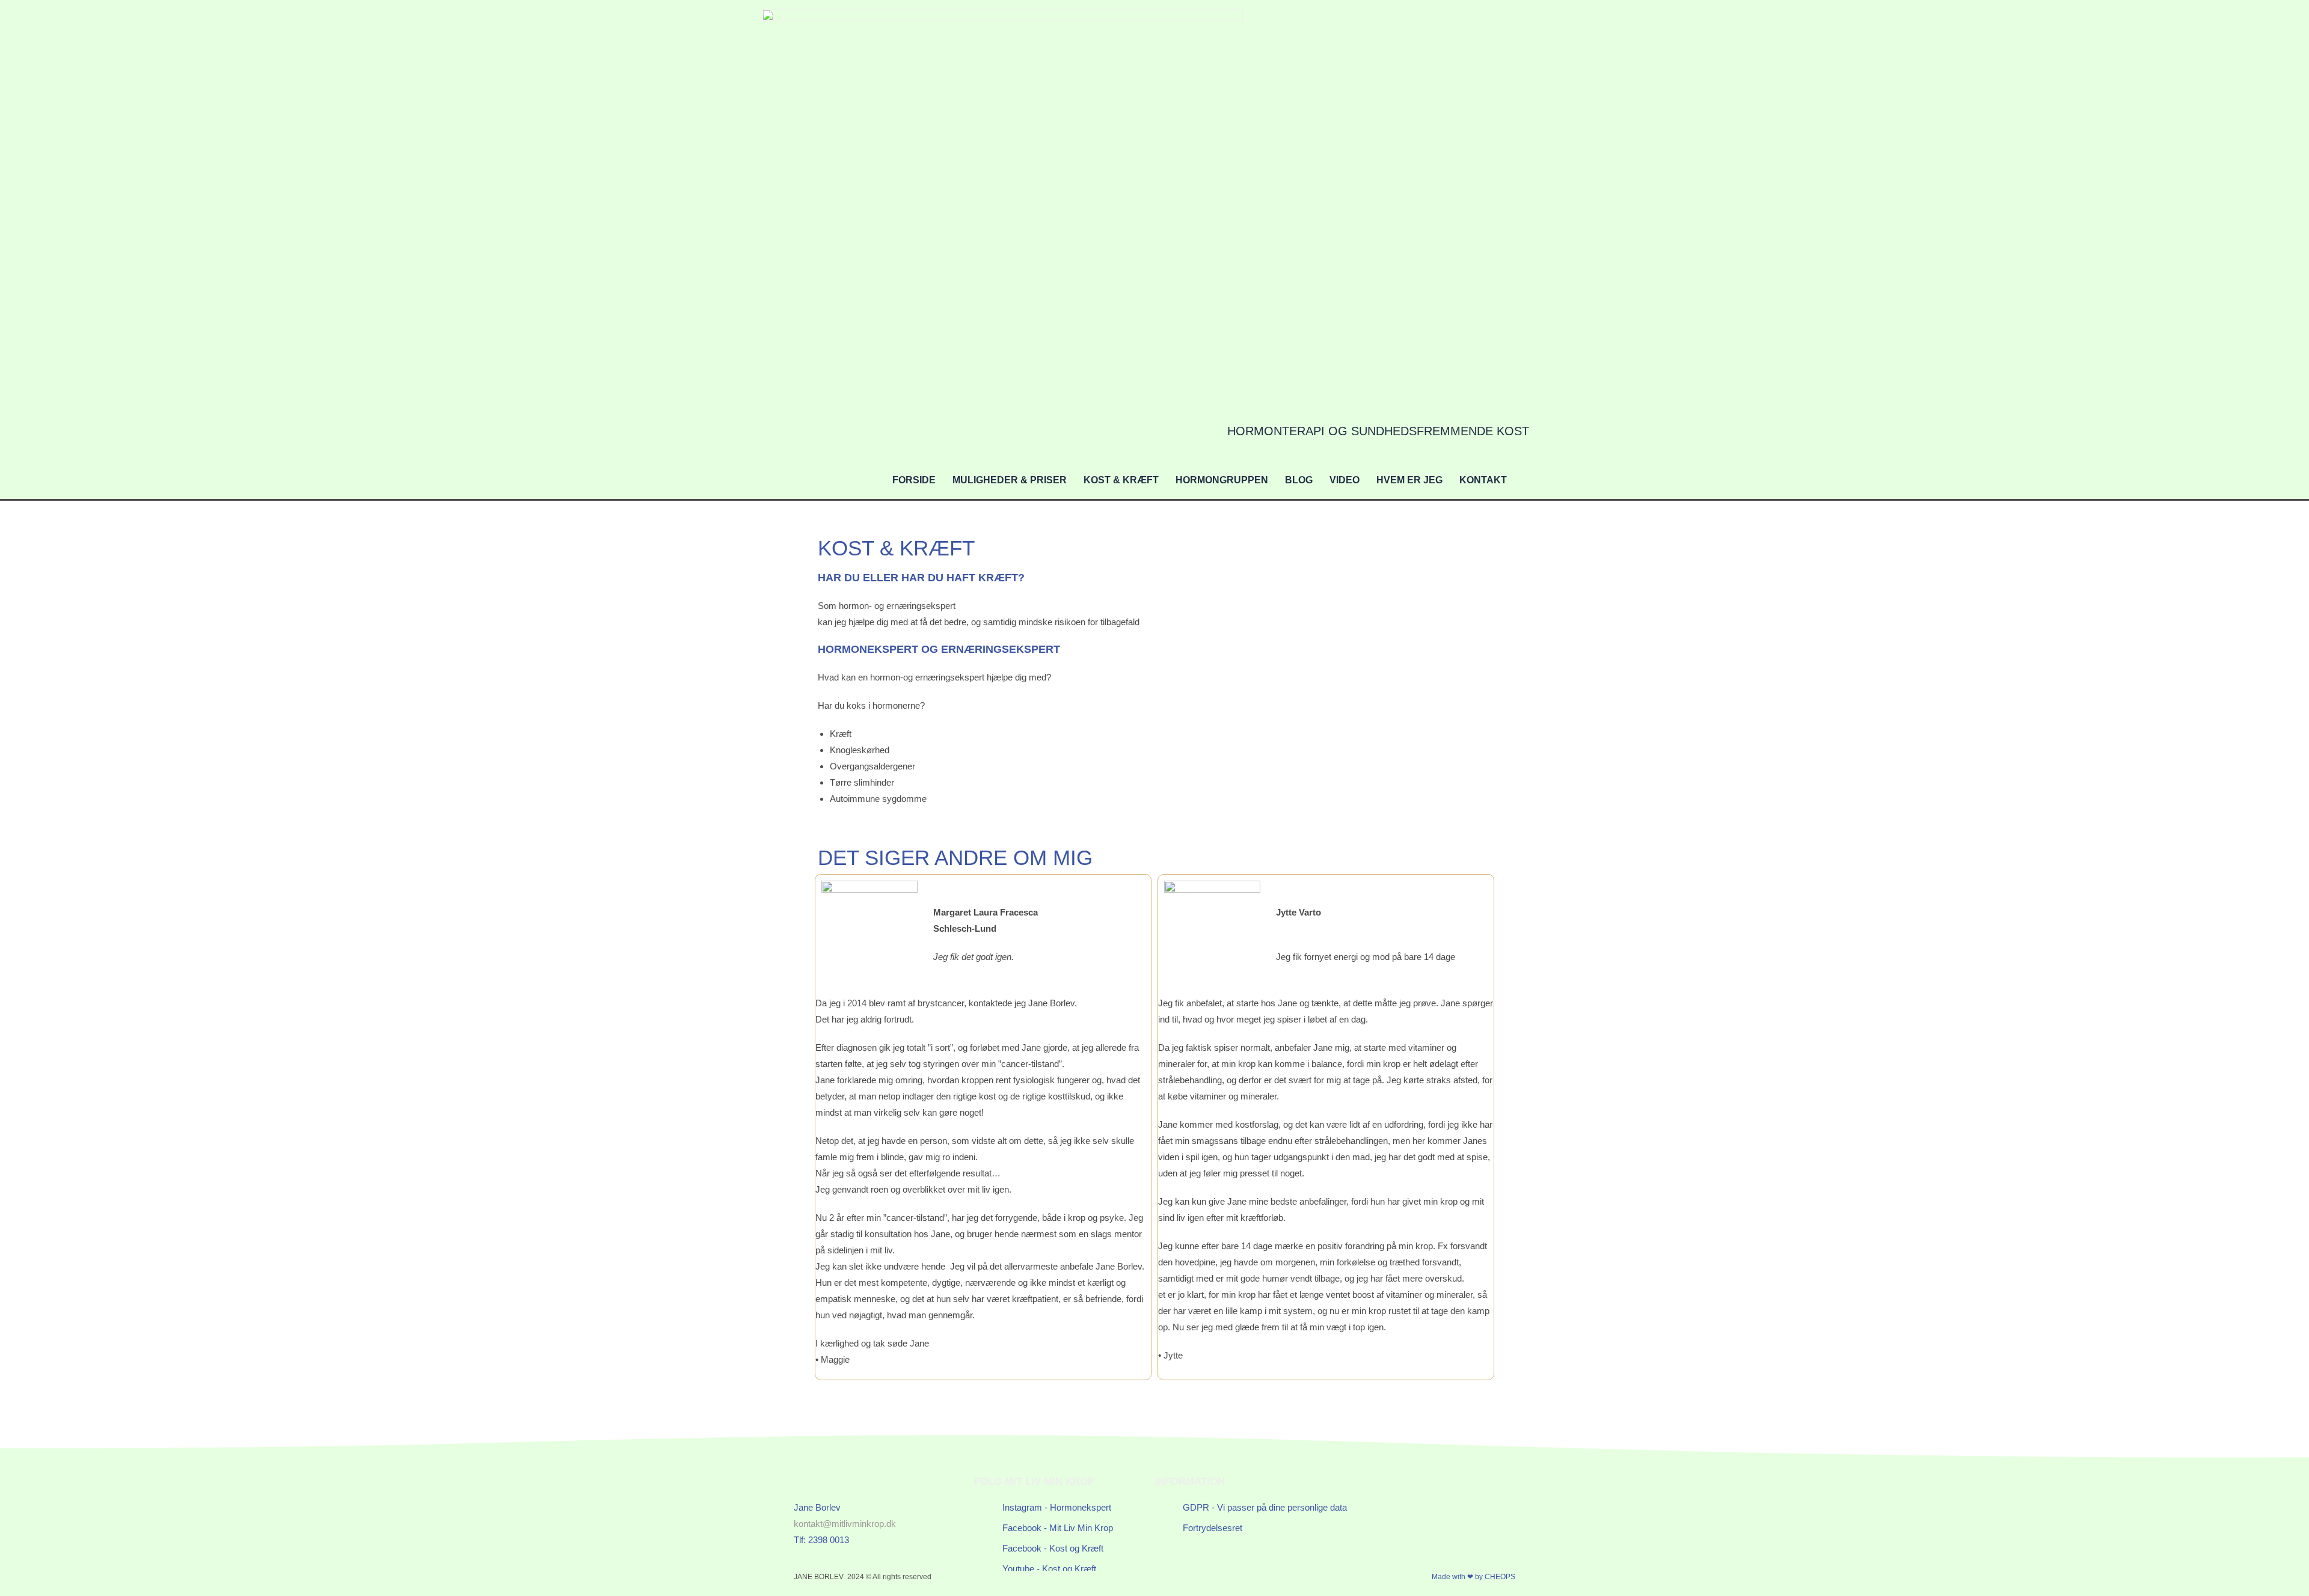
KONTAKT (1483, 480)
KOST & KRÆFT (1121, 480)
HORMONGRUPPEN (1222, 480)
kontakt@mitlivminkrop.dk (845, 1524)
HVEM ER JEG (1409, 480)
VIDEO (1345, 480)
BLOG (1299, 480)
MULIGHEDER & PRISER (1010, 480)
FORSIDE (914, 480)
